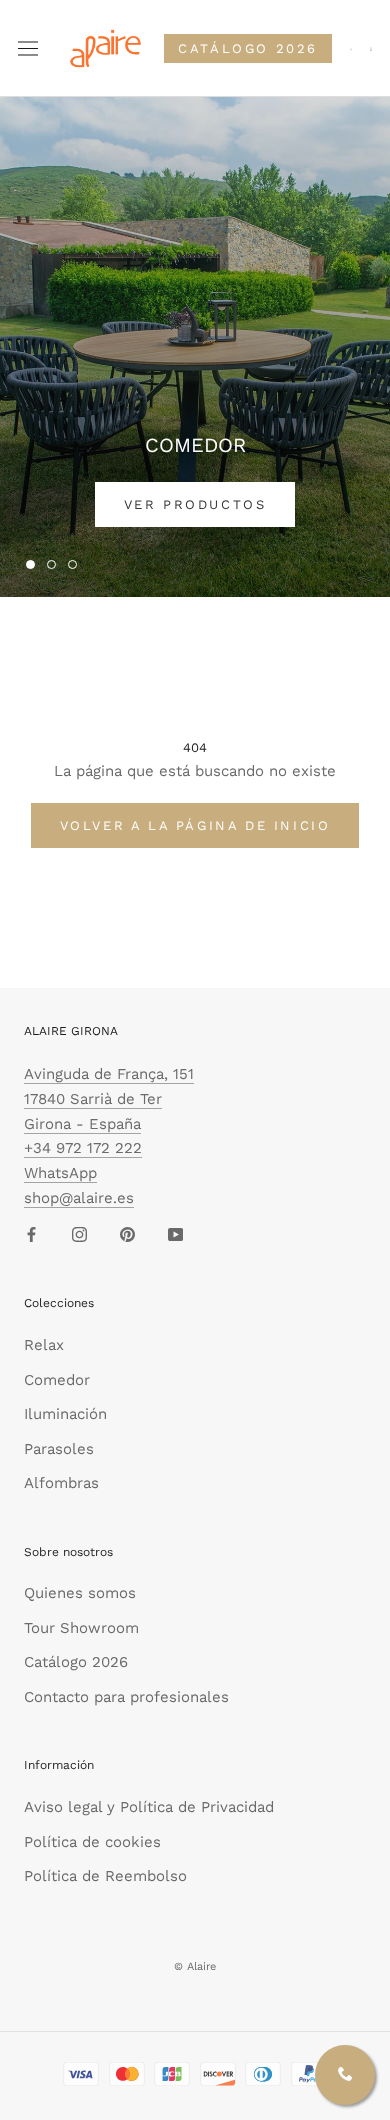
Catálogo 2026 (76, 1662)
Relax (44, 1345)
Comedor (57, 1380)
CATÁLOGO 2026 (248, 48)
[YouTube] (175, 1234)
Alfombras (61, 1483)
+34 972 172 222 (83, 1148)
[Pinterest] (127, 1234)
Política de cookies (92, 1842)
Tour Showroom (81, 1628)
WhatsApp (60, 1173)
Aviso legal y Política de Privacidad (149, 1807)
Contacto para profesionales (126, 1697)
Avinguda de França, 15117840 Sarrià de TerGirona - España (109, 1099)
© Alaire (195, 1966)
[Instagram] (79, 1234)
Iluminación (65, 1414)
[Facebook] (31, 1234)
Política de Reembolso (105, 1876)
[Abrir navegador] (28, 49)
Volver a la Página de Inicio (195, 825)
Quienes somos (80, 1593)
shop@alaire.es (79, 1198)
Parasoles (59, 1449)
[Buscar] (351, 48)
